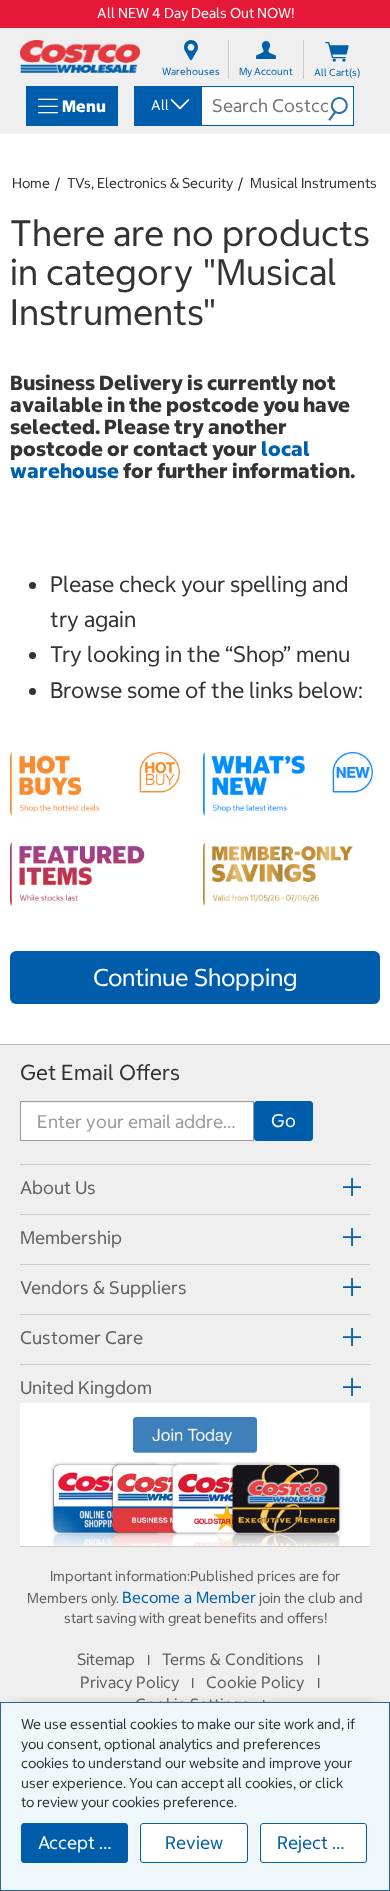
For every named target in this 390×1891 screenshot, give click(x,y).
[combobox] (166, 105)
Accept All (79, 1842)
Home (31, 183)
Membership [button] (71, 1237)
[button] (340, 106)
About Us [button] (58, 1187)
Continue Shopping (195, 977)
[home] (80, 56)
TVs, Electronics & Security (150, 183)
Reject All (315, 1842)
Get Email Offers (100, 1072)
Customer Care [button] (81, 1337)
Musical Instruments (313, 183)
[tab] (195, 1186)
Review (194, 1842)
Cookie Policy (255, 1682)
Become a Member (189, 1597)
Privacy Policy (129, 1682)
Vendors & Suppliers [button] (103, 1287)
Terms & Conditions (233, 1659)
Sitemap (106, 1659)
